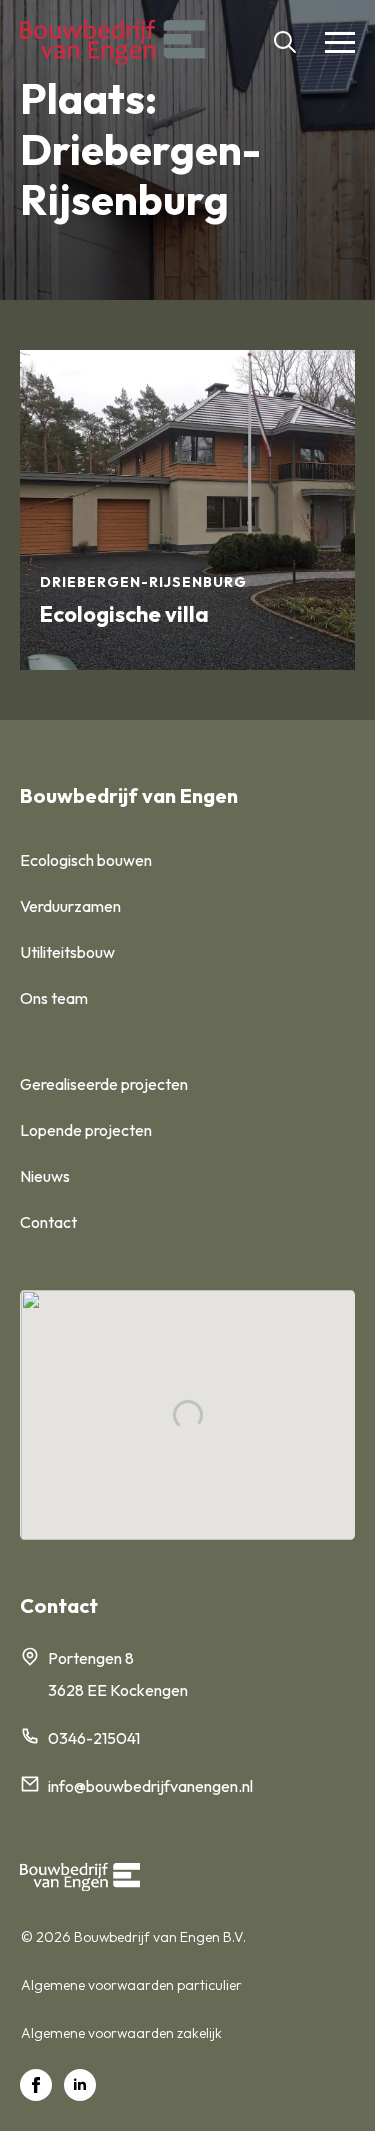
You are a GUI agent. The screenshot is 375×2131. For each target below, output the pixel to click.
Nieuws (45, 1176)
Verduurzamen (70, 906)
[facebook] (36, 2085)
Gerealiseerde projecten (104, 1084)
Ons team (54, 998)
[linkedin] (80, 2085)
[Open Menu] (340, 42)
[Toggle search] (285, 42)
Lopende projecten (86, 1130)
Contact (48, 1222)
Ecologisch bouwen (86, 860)
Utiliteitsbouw (67, 952)
